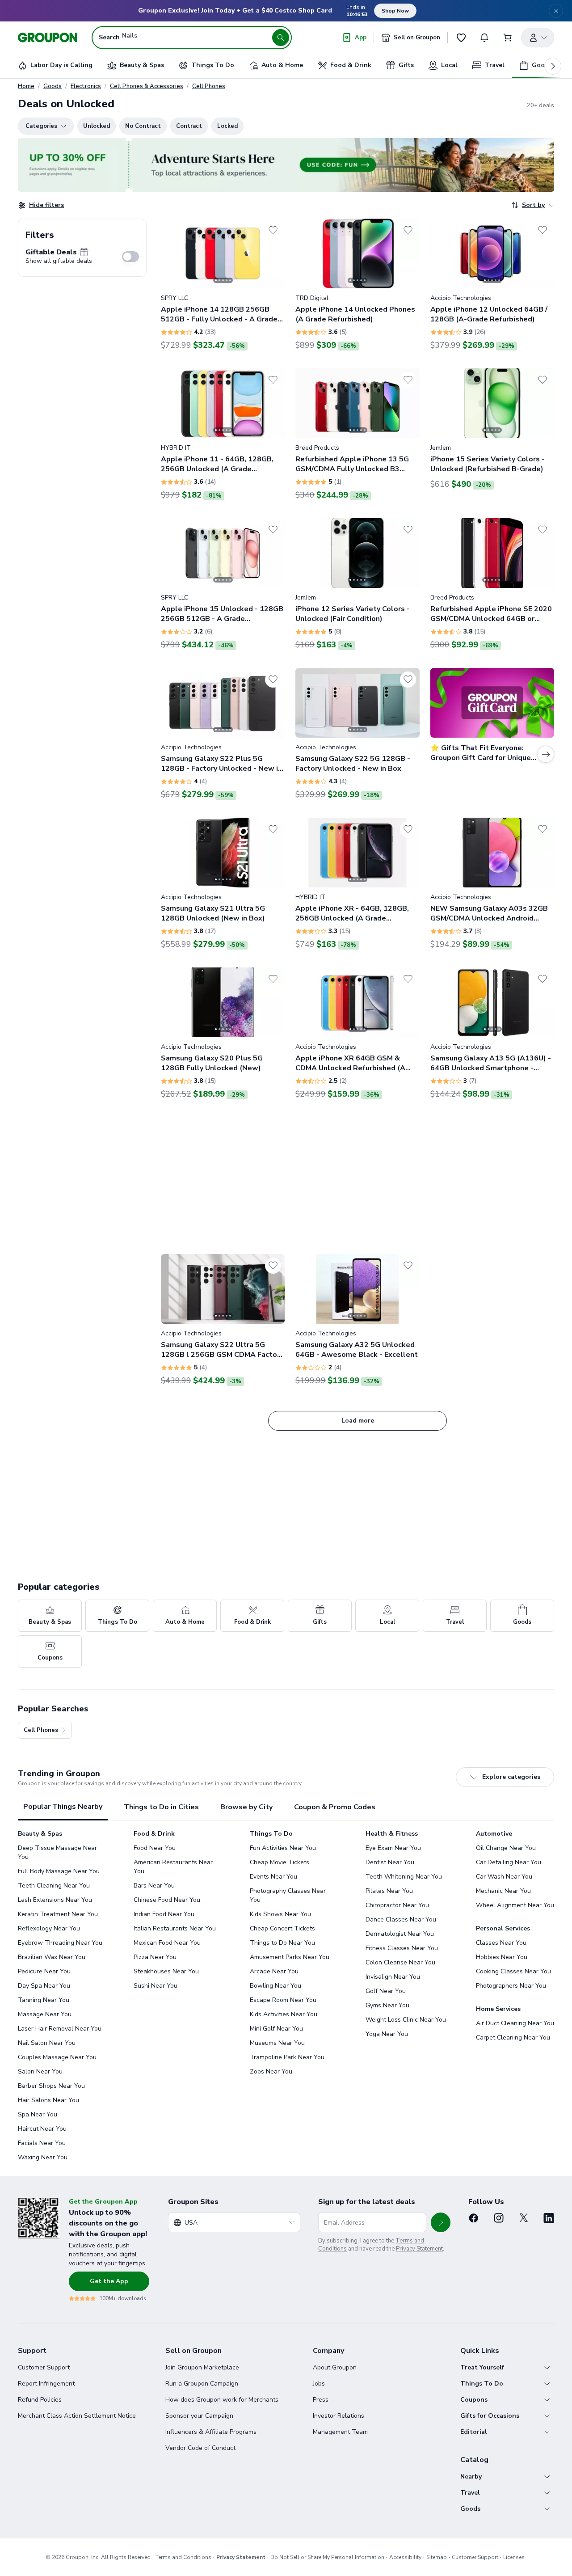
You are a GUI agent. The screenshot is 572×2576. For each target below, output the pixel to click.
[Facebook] (474, 2218)
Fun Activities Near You (283, 1848)
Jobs (319, 2384)
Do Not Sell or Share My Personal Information (327, 2557)
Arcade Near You (274, 1971)
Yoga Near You (387, 2034)
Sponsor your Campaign (199, 2416)
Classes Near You (501, 1943)
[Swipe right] (273, 253)
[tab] (63, 1807)
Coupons (474, 2400)
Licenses (514, 2557)
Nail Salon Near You (47, 2043)
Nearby (471, 2477)
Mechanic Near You (503, 1891)
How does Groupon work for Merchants (222, 2400)
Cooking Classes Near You (513, 1971)
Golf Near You (386, 1991)
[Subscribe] (441, 2222)
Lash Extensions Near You (55, 1900)
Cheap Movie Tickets (280, 1862)
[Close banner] (556, 11)
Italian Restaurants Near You (175, 1928)
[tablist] (286, 1807)
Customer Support (44, 2367)
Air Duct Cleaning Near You (515, 2023)
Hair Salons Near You (48, 2100)
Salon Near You (40, 2071)
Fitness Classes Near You (402, 1948)
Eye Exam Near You (393, 1848)
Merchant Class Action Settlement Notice (77, 2416)
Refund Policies (40, 2400)
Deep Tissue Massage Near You (57, 1852)
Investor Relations (339, 2416)
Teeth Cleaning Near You (54, 1886)
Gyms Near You (387, 2005)
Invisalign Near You (393, 1977)
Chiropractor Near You (397, 1905)
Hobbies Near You (502, 1957)
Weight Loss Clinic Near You (406, 2020)
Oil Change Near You (506, 1848)
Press (321, 2400)
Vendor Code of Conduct (200, 2448)
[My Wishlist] (461, 38)
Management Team (340, 2432)
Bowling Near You (275, 1986)
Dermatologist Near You (400, 1934)
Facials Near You (42, 2143)
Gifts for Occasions (490, 2416)
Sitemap (437, 2557)
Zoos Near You (271, 2071)
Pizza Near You (155, 1957)
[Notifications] (484, 38)
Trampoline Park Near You (287, 2057)
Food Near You (155, 1848)
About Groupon (335, 2367)
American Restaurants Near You (173, 1867)
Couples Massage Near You (57, 2057)
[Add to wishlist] (273, 230)
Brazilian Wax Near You (52, 1957)
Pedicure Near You (44, 1971)
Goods (53, 86)
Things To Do (482, 2384)
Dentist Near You (390, 1862)
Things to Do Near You (282, 1943)
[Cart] (508, 38)
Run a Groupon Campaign (202, 2384)
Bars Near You (154, 1886)
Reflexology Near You (49, 1928)
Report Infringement (46, 2384)
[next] (553, 66)
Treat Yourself (482, 2367)
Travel (470, 2493)
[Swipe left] (173, 253)
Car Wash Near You (504, 1877)
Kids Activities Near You (284, 2014)
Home (26, 86)
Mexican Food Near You (167, 1943)
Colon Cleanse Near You (400, 1962)
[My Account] (538, 38)
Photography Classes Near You (288, 1895)
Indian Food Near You (164, 1914)
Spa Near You (38, 2114)
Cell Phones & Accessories (147, 86)
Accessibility (405, 2557)
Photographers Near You (511, 1986)
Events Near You (273, 1877)
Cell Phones (209, 86)
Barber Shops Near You (51, 2086)
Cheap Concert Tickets (282, 1928)
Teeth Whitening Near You (404, 1877)
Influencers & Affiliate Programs (211, 2432)
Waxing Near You (43, 2157)
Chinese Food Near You (167, 1900)
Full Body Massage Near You (59, 1871)
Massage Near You (45, 2014)
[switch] (130, 257)
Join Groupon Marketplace (202, 2367)
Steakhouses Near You (166, 1971)
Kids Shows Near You (280, 1914)
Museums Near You (277, 2043)
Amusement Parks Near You (290, 1957)
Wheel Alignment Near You (515, 1905)
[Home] (48, 38)
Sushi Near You (156, 1986)
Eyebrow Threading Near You (60, 1943)
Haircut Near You (42, 2129)
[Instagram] (499, 2218)
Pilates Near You (389, 1891)
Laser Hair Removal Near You (60, 2029)
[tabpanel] (286, 1996)
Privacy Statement (419, 2249)
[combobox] (234, 2222)
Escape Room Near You (283, 2000)
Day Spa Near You (44, 1986)
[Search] (281, 38)
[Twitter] (524, 2218)
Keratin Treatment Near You (58, 1914)
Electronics (86, 86)
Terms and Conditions (183, 2557)
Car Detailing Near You (509, 1862)
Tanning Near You (44, 2000)
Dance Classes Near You (401, 1919)
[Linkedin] (549, 2218)
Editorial (474, 2432)
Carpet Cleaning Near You (513, 2038)
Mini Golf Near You (276, 2029)
